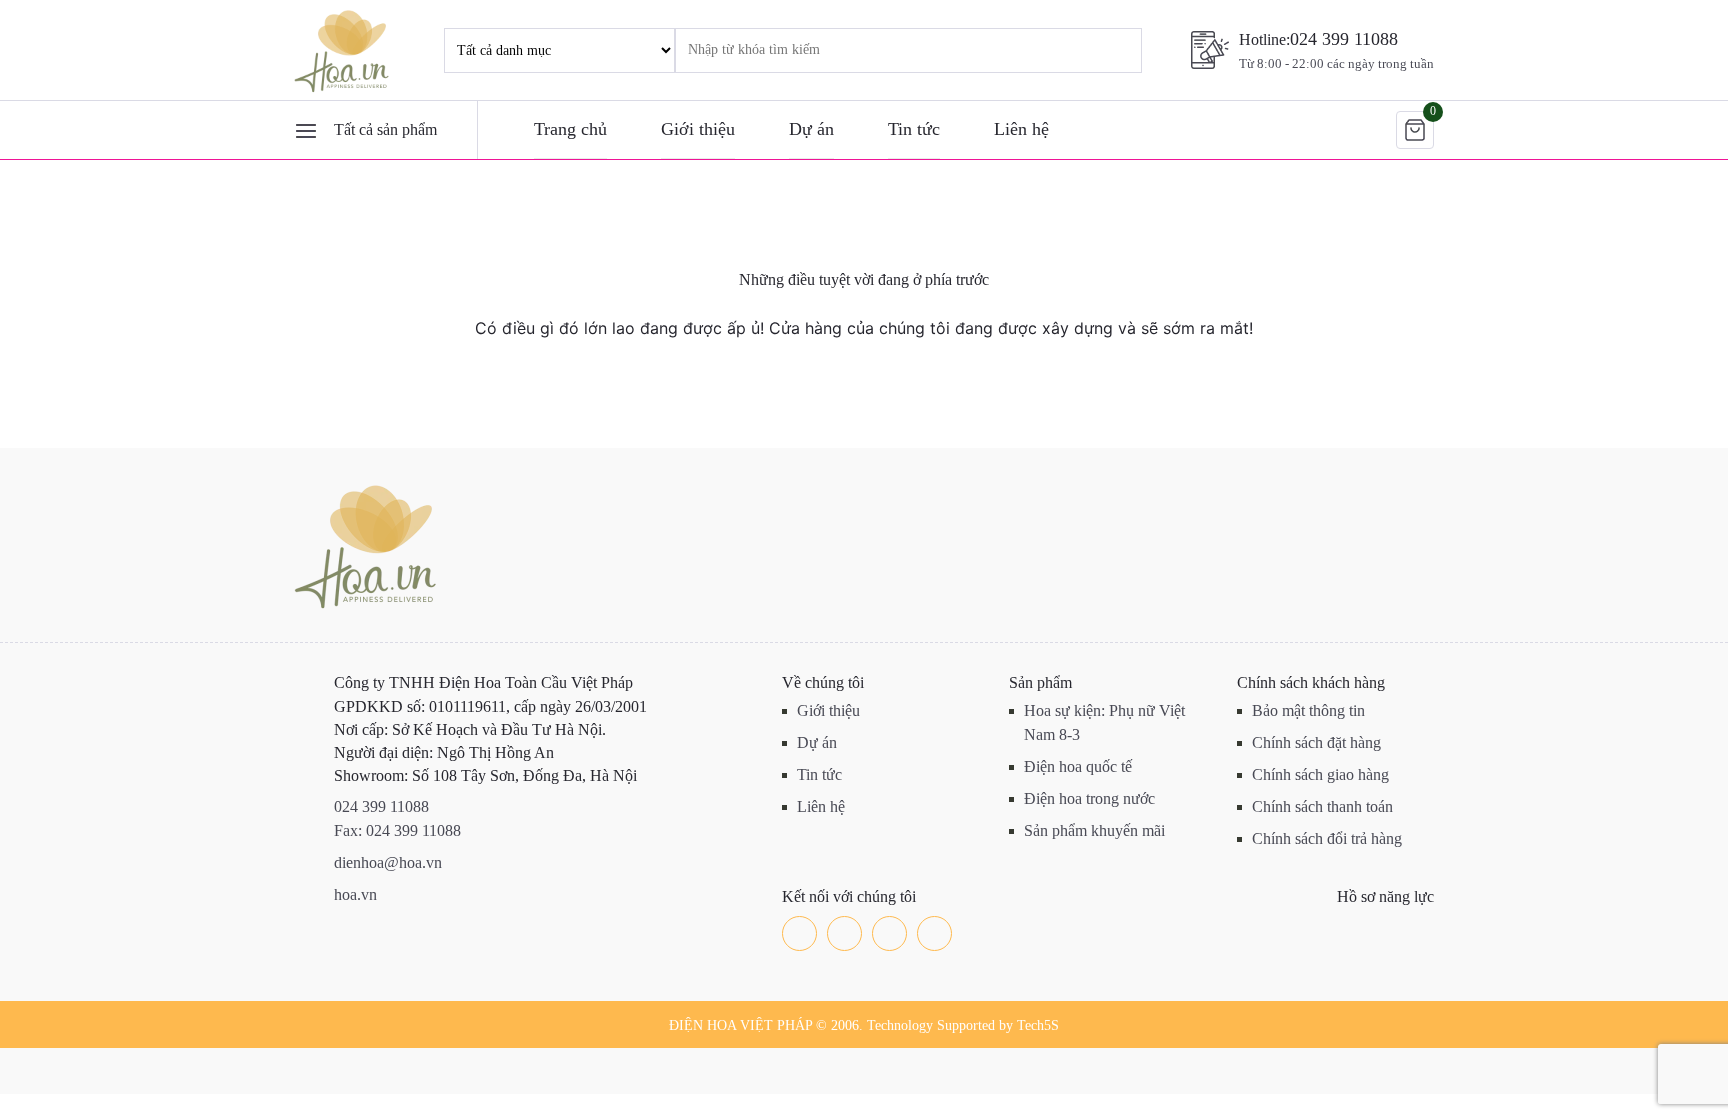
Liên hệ (1021, 129)
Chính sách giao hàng (1320, 774)
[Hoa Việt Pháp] (344, 50)
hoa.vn (355, 894)
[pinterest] (934, 933)
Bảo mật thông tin (1308, 710)
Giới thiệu (698, 129)
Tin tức (914, 129)
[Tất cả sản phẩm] (306, 129)
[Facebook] (799, 933)
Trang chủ (570, 129)
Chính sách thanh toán (1322, 806)
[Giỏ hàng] (1415, 130)
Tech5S (1038, 1025)
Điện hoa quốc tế (1078, 766)
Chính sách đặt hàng (1316, 742)
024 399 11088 (1344, 39)
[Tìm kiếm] (1099, 50)
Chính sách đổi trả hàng (1327, 838)
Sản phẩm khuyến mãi (1094, 830)
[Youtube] (889, 933)
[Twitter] (844, 933)
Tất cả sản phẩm (385, 129)
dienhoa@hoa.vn (388, 862)
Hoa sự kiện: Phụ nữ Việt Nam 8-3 (1104, 722)
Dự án (811, 129)
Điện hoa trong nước (1089, 798)
